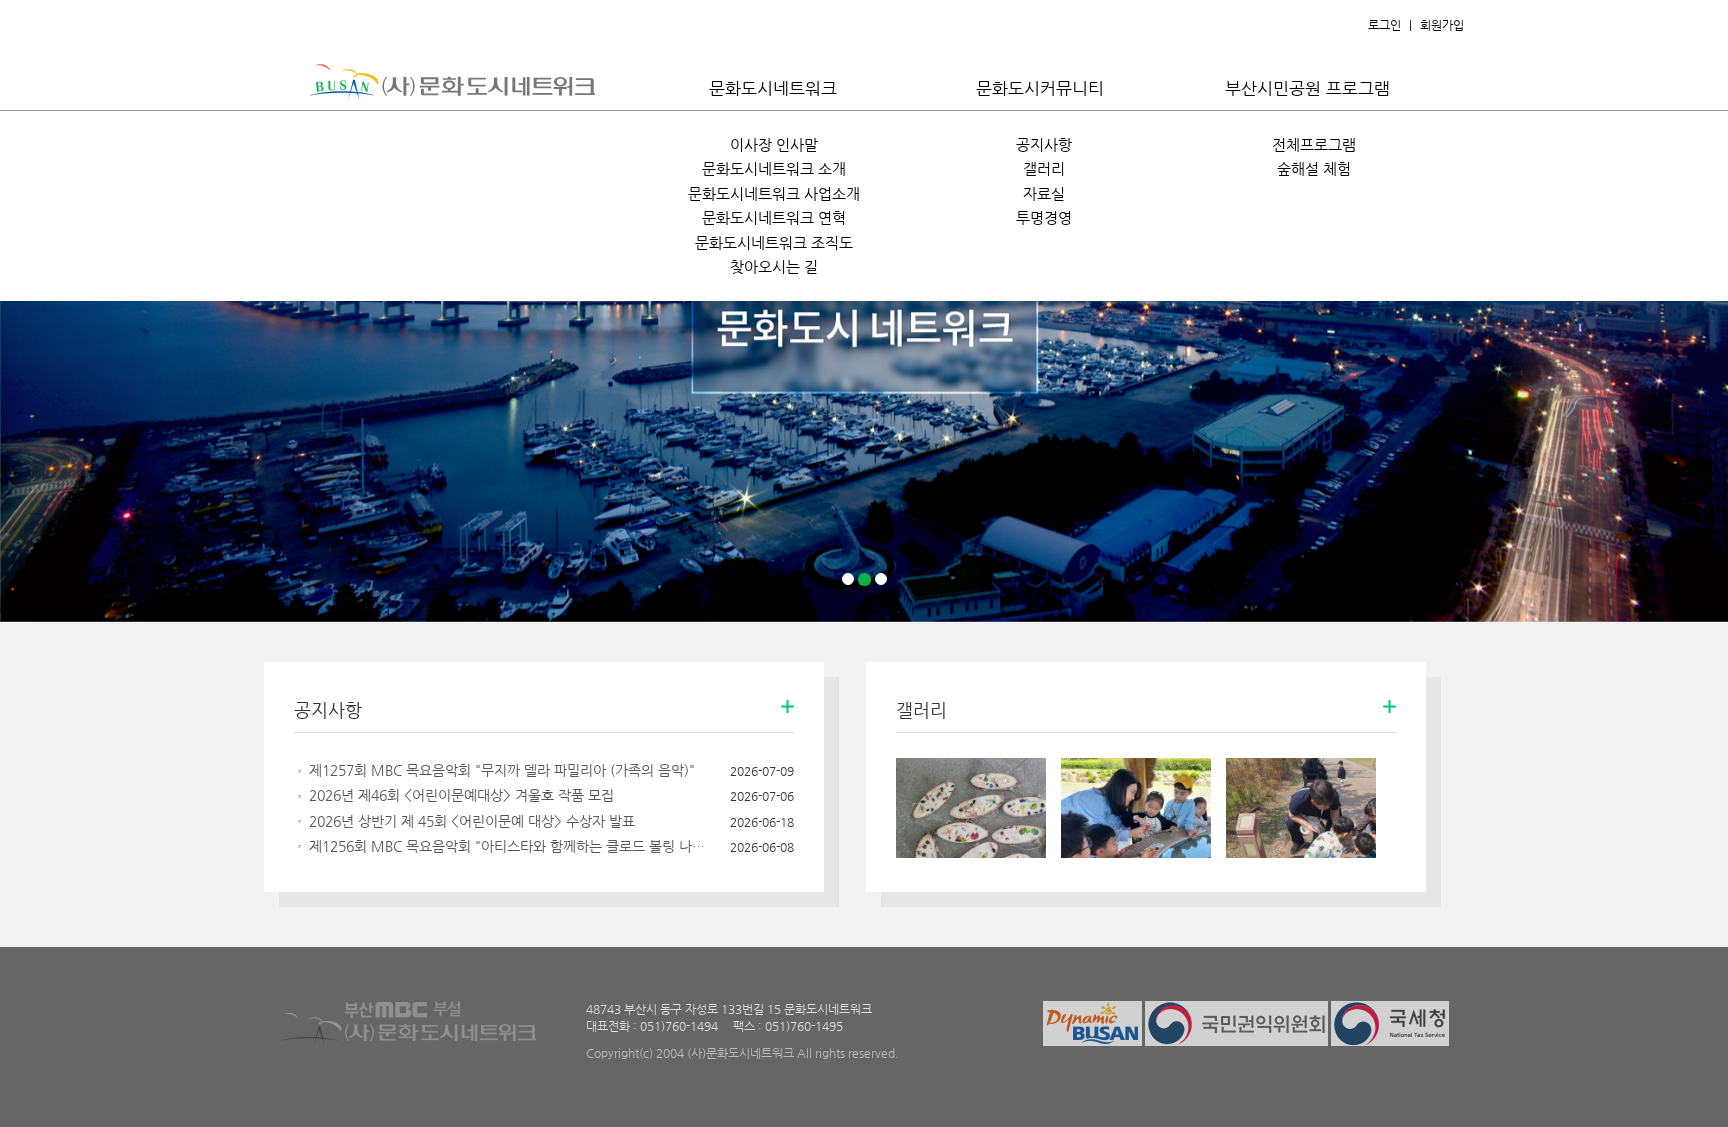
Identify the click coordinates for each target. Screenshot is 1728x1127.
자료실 (1044, 193)
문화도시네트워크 (773, 88)
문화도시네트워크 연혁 (774, 217)
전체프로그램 (1314, 144)
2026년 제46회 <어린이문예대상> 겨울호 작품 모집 (461, 795)
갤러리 (1044, 168)
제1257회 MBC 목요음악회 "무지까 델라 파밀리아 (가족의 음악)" (502, 770)
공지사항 (1044, 144)
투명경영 (1044, 217)
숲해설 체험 (1314, 168)
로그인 (1384, 25)
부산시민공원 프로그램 (1307, 88)
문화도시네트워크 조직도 (774, 242)
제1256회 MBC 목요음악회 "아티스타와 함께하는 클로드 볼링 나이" (509, 846)
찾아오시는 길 (774, 266)
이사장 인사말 (774, 144)
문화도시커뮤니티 (1040, 88)
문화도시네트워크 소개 (774, 168)
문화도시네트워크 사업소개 (774, 193)
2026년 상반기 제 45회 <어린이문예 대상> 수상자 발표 (472, 821)
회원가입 (1442, 25)
